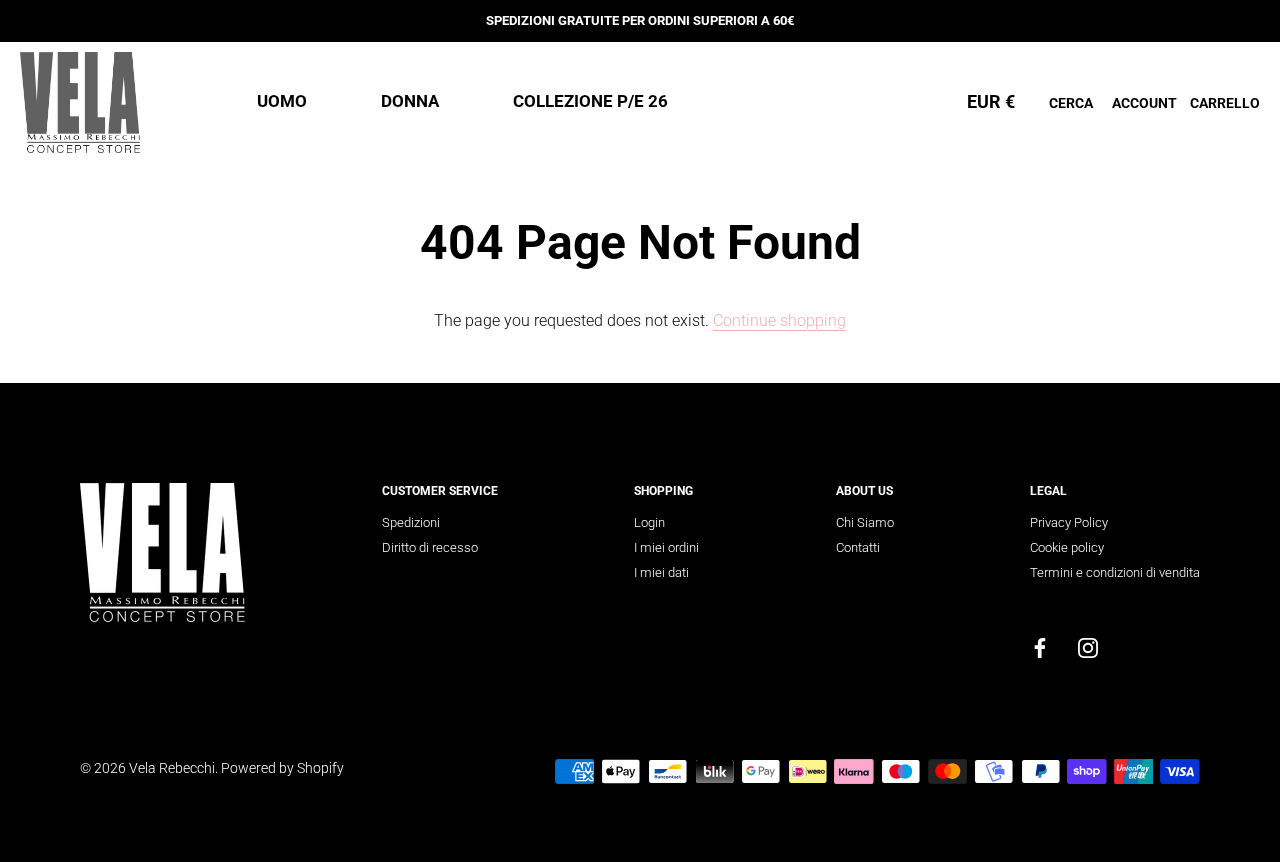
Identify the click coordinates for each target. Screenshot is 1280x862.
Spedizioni (411, 522)
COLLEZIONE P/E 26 (590, 101)
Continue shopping (779, 320)
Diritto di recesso (430, 547)
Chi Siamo (865, 522)
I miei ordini (666, 547)
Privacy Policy (1069, 522)
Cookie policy (1067, 547)
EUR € (991, 101)
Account (1144, 103)
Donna (410, 101)
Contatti (858, 547)
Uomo (282, 101)
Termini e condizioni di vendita (1115, 572)
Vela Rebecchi (172, 768)
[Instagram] (1088, 646)
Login (649, 522)
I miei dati (661, 572)
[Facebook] (1040, 646)
